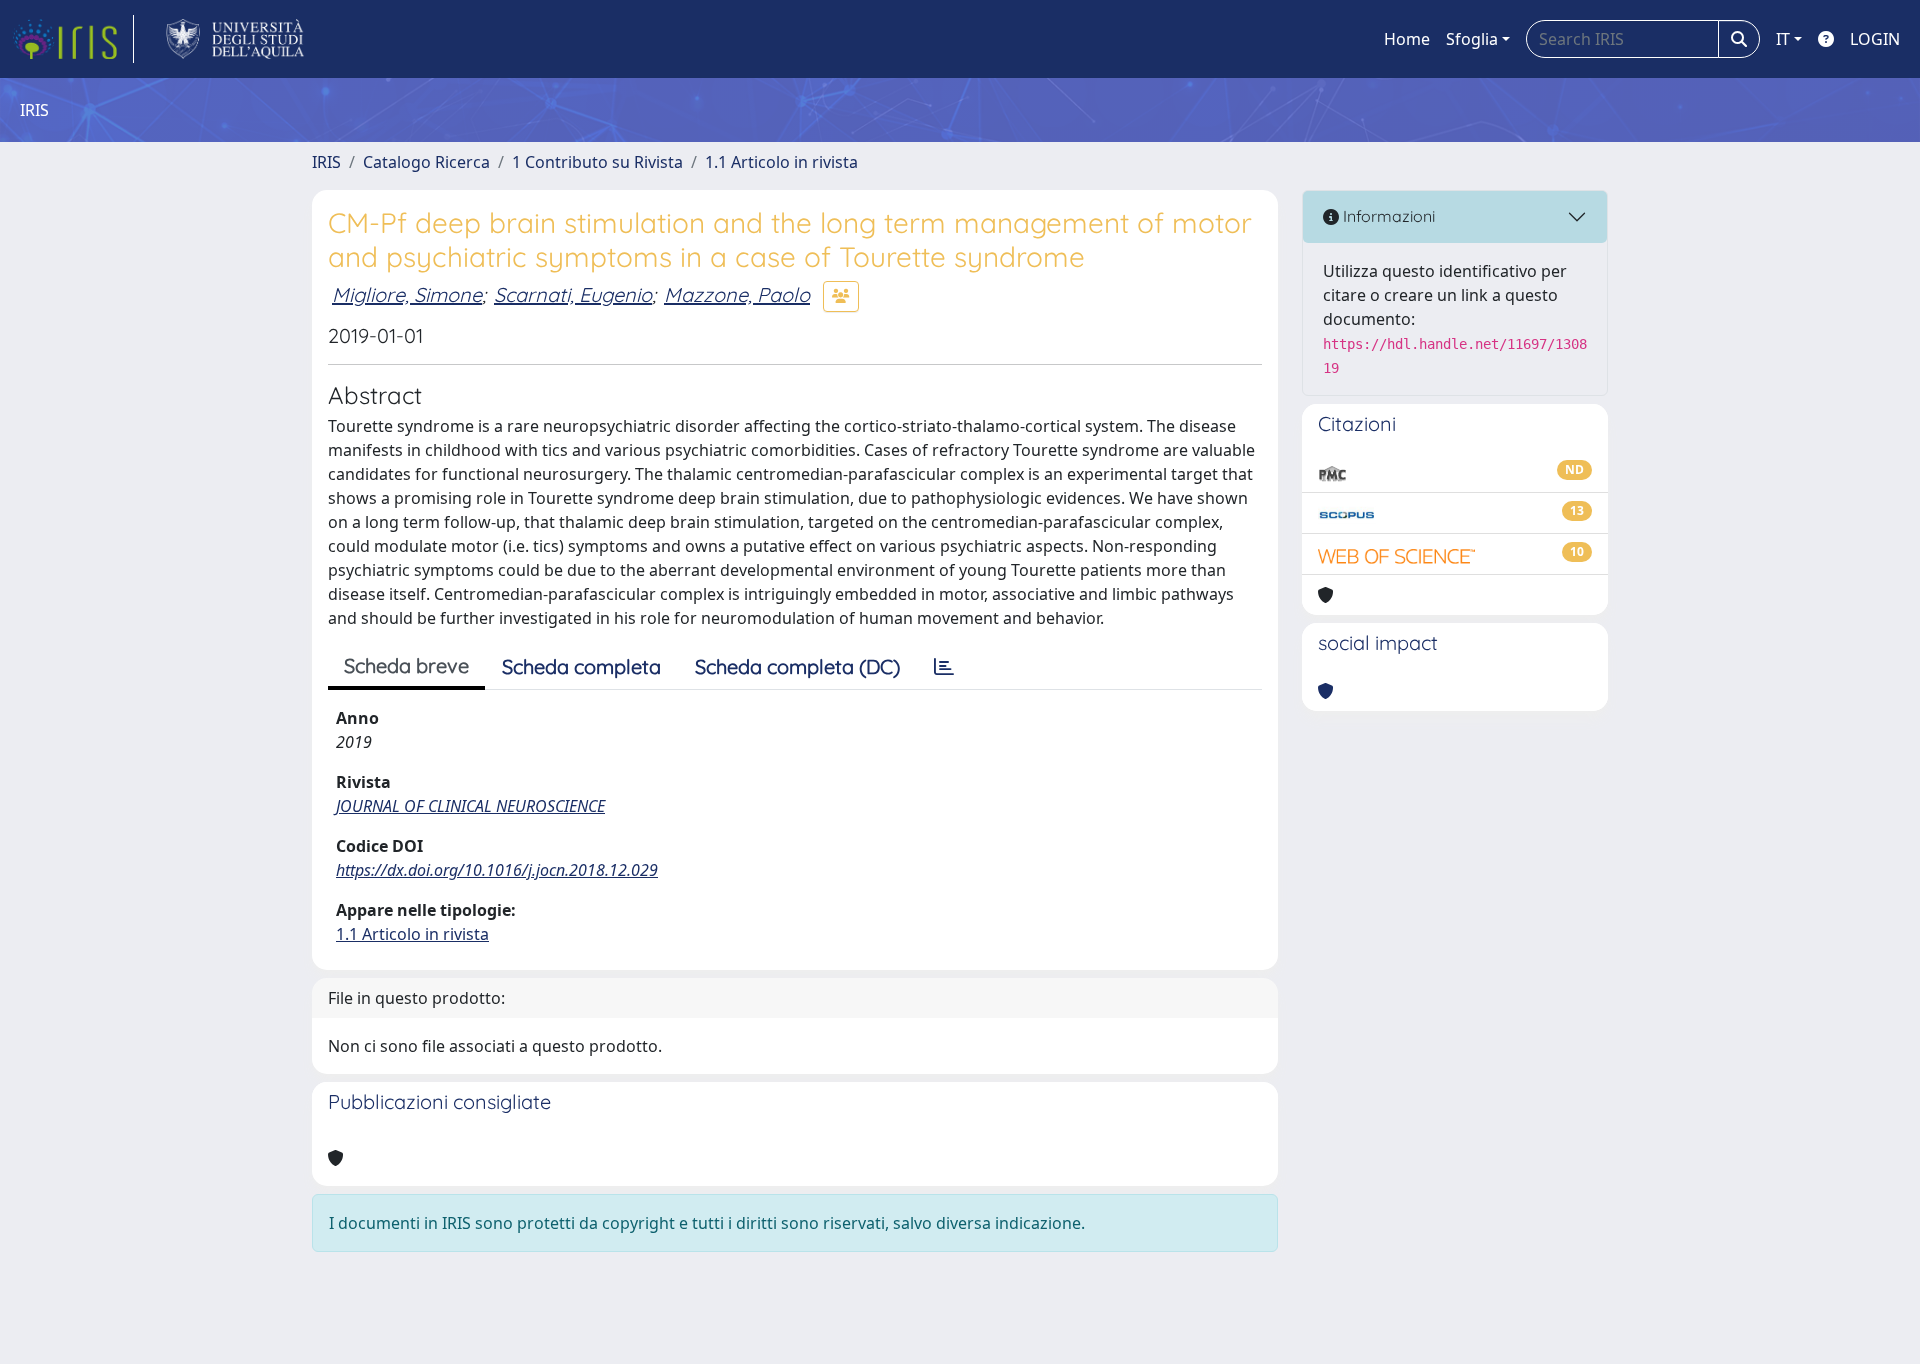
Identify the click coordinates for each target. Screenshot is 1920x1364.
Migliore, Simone (407, 294)
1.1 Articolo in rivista (781, 162)
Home (1407, 39)
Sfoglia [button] (1472, 39)
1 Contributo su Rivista (597, 162)
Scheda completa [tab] (581, 666)
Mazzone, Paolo (737, 294)
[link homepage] (73, 39)
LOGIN (1875, 39)
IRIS (326, 162)
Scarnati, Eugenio (573, 294)
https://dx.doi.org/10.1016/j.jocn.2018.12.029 (497, 870)
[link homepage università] (235, 39)
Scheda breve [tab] (406, 665)
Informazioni (1387, 216)
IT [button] (1783, 39)
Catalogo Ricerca (426, 162)
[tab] (944, 667)
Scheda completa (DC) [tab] (797, 666)
